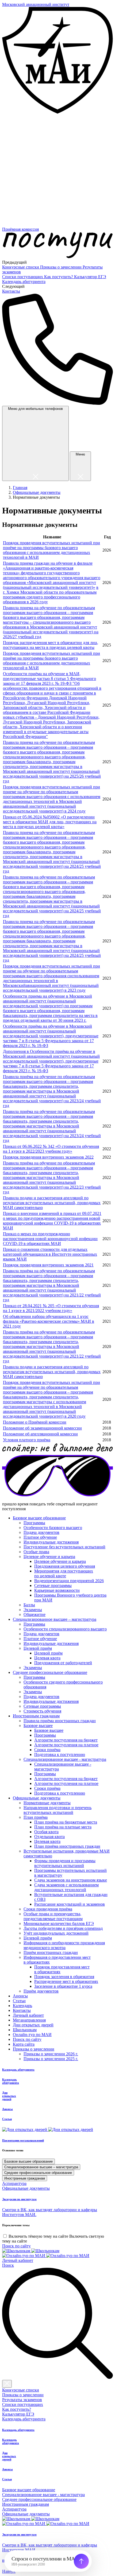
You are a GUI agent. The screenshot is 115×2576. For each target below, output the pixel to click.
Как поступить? (59, 277)
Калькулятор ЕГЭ (90, 277)
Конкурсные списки (21, 267)
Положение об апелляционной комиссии (40, 1434)
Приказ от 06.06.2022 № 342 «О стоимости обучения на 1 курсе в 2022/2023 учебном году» (51, 1149)
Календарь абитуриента (24, 282)
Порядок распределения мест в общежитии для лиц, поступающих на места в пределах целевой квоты (51, 645)
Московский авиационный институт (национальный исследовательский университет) (49, 585)
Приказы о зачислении (61, 267)
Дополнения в (16, 1051)
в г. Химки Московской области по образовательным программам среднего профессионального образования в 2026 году (51, 595)
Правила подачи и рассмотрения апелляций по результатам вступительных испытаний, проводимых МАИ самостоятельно (52, 1203)
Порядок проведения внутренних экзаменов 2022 (48, 1157)
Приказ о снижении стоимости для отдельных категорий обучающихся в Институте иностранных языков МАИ (50, 1254)
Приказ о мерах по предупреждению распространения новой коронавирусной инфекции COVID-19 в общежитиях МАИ (50, 1239)
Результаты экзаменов (22, 2400)
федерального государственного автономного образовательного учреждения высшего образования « (52, 578)
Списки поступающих (23, 277)
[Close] (7, 2384)
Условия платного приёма (27, 1440)
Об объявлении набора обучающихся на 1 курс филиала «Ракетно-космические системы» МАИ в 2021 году (49, 1321)
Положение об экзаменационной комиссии (42, 1428)
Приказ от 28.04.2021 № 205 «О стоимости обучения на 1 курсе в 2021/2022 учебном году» (51, 1308)
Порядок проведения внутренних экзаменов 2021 (48, 1265)
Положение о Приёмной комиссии (35, 1422)
